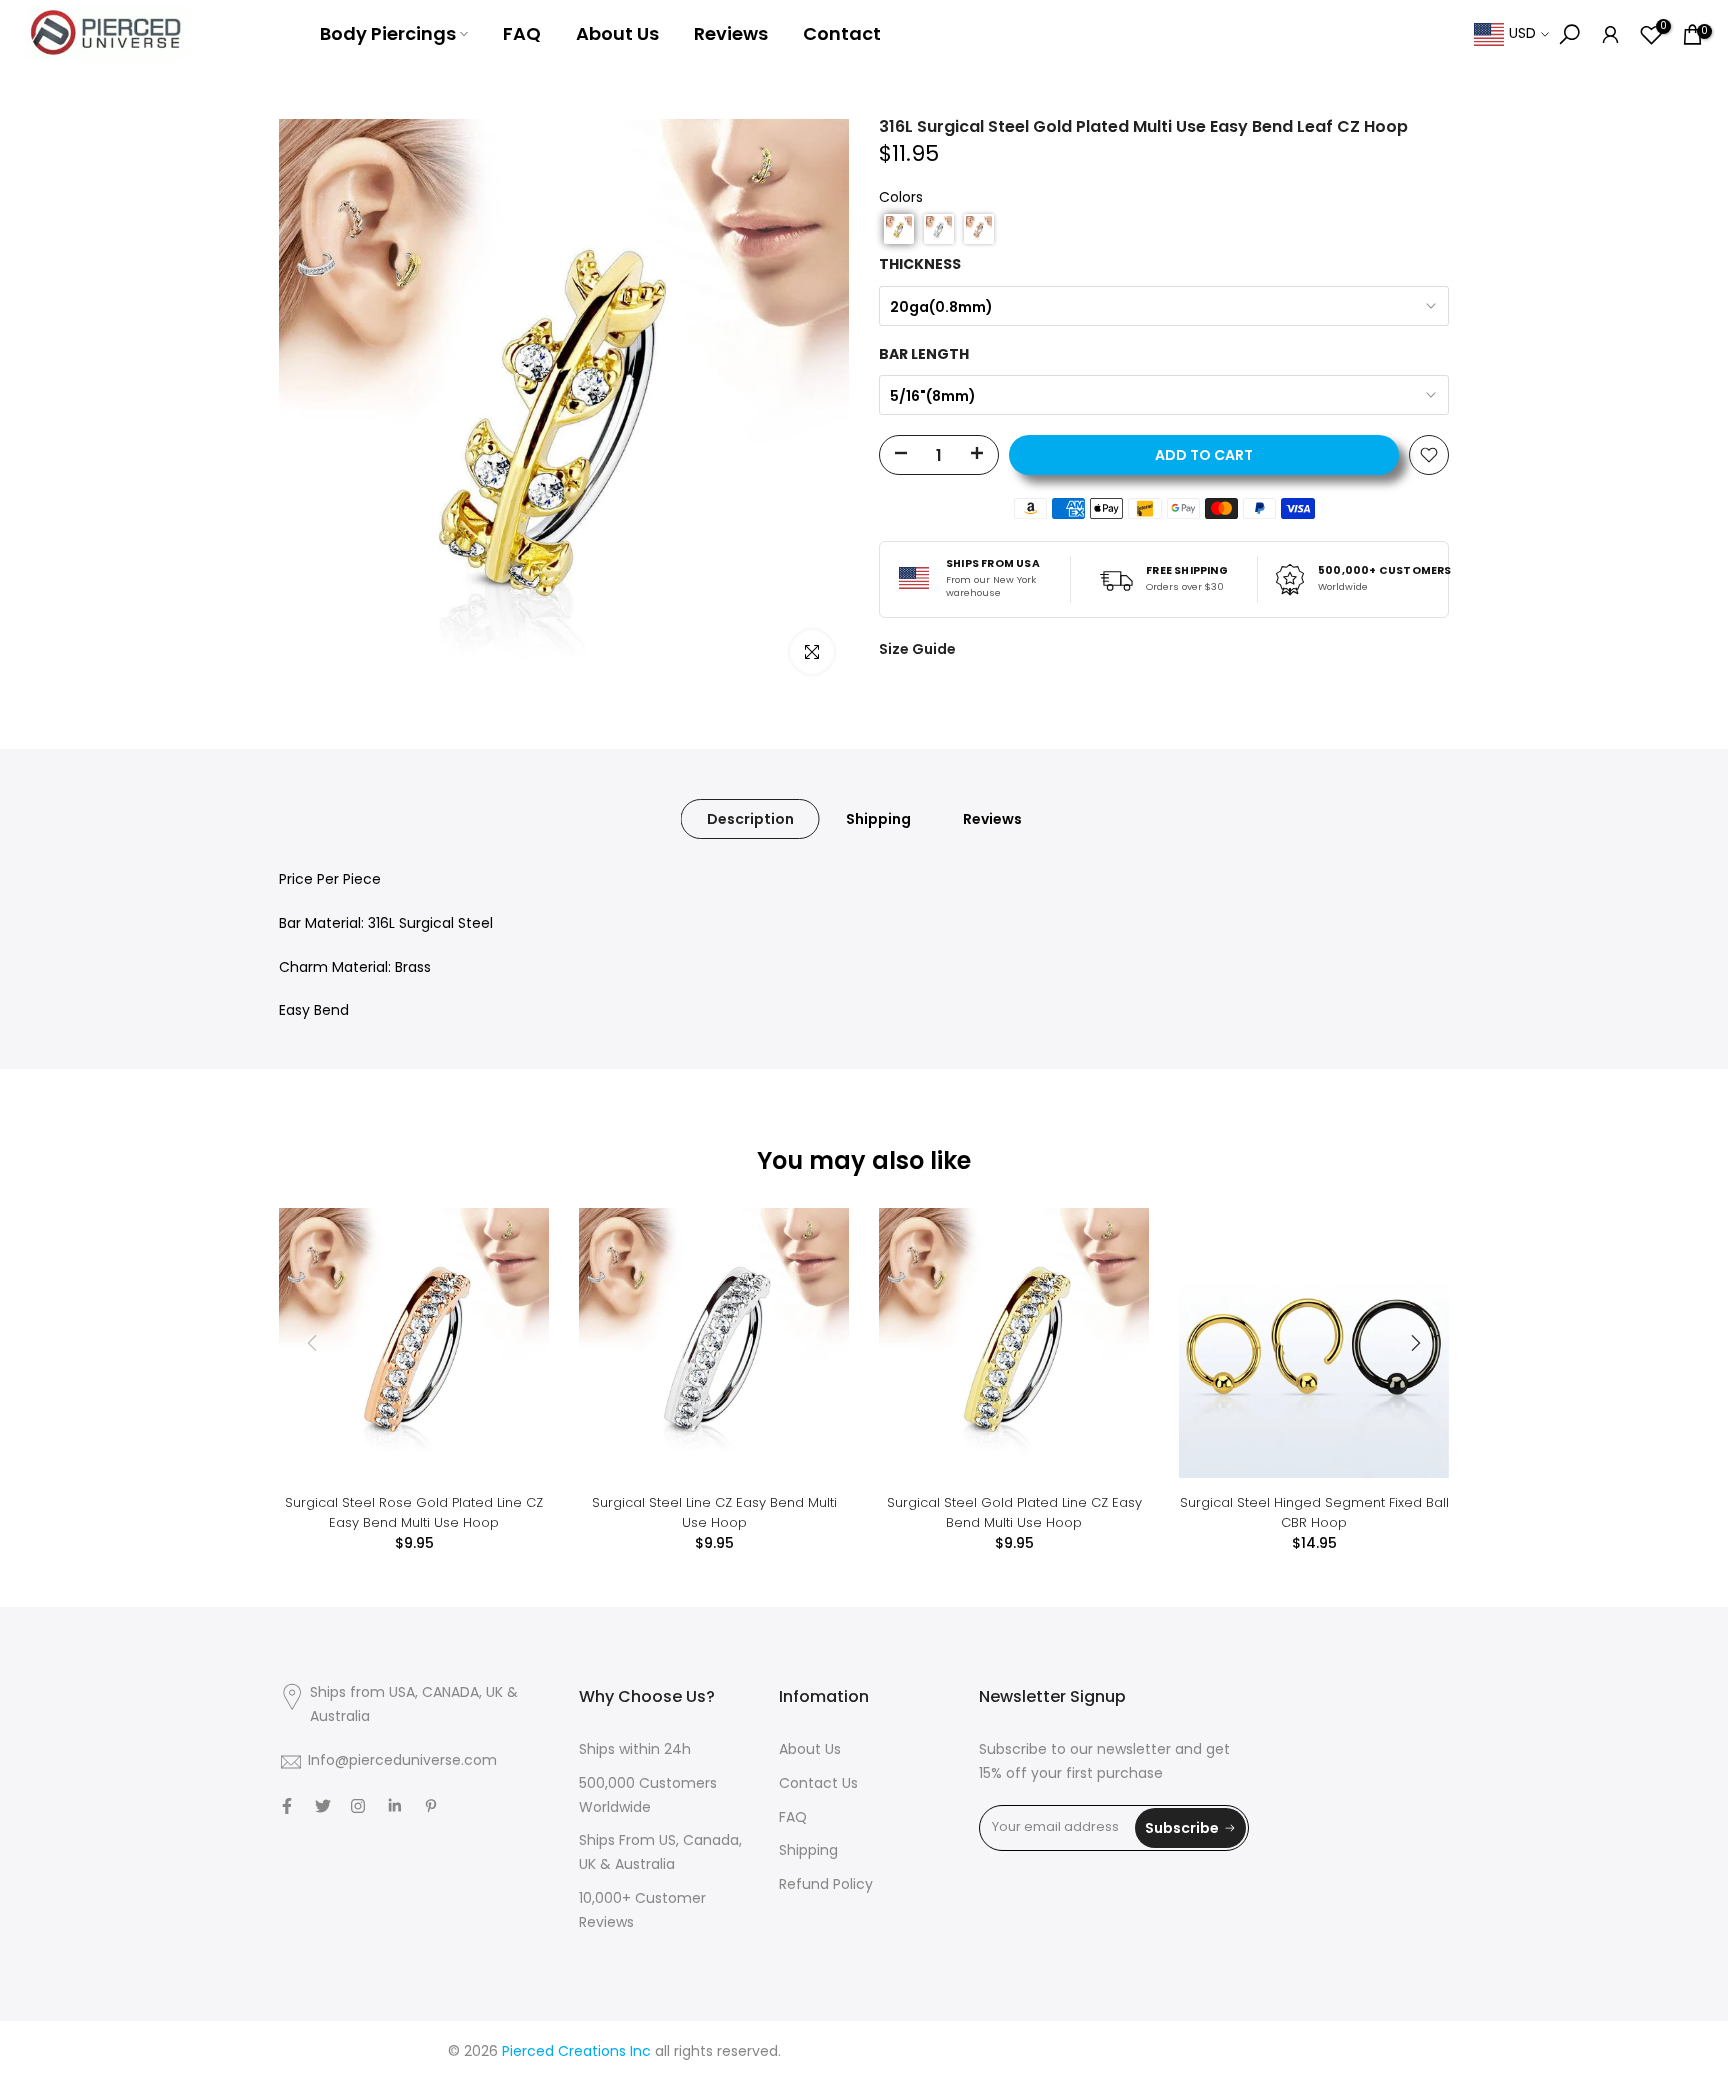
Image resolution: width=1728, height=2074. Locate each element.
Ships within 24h (635, 1750)
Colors (901, 198)
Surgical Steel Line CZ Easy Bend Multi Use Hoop (714, 1512)
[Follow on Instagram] (358, 1806)
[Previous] (314, 1343)
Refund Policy (826, 1885)
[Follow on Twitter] (323, 1806)
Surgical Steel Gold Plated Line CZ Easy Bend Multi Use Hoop (1014, 1512)
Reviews (731, 33)
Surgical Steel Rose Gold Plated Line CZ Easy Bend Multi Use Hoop (414, 1512)
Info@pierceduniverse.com (402, 1761)
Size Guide (917, 649)
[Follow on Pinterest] (431, 1806)
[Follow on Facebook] (287, 1806)
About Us (617, 33)
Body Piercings (388, 33)
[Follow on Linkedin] (394, 1806)
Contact (842, 33)
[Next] (1414, 1343)
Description (750, 819)
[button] (899, 229)
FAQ (522, 33)
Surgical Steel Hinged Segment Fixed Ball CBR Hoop (1314, 1512)
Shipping (878, 819)
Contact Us (818, 1784)
